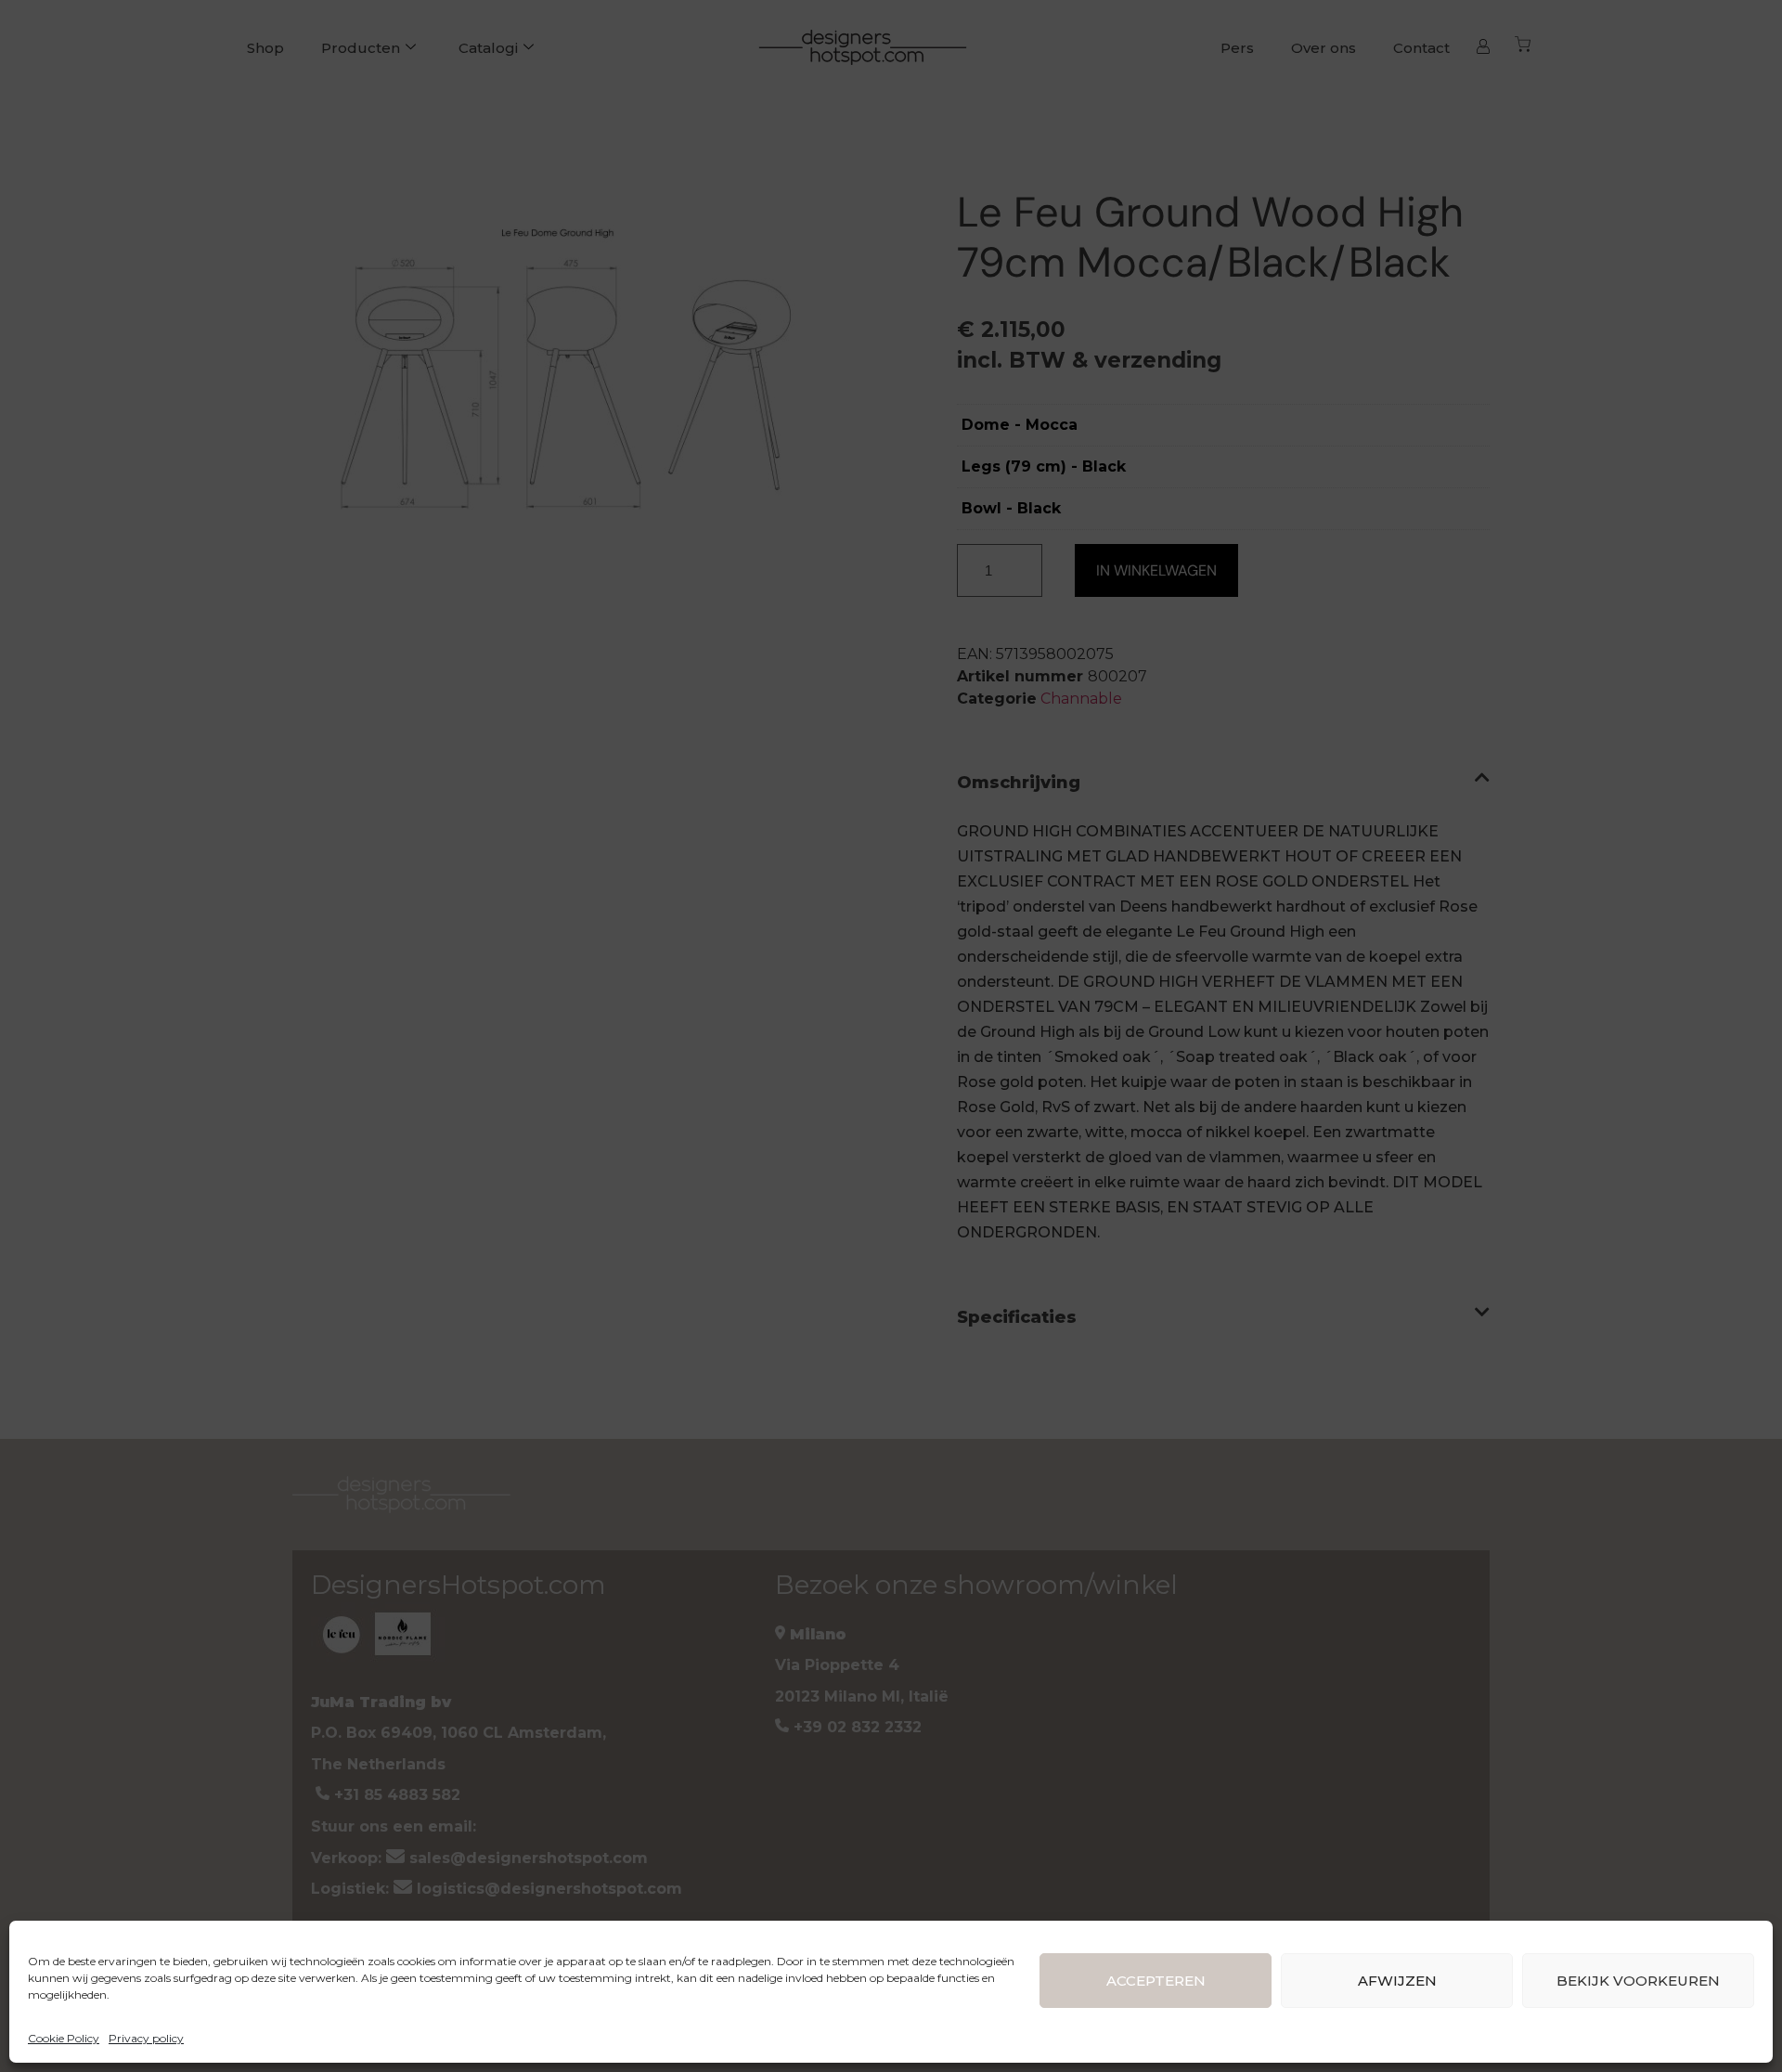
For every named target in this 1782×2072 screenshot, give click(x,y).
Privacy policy (146, 2038)
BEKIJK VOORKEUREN (1638, 1981)
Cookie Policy (64, 2038)
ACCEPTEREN (1156, 1981)
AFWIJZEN (1397, 1981)
